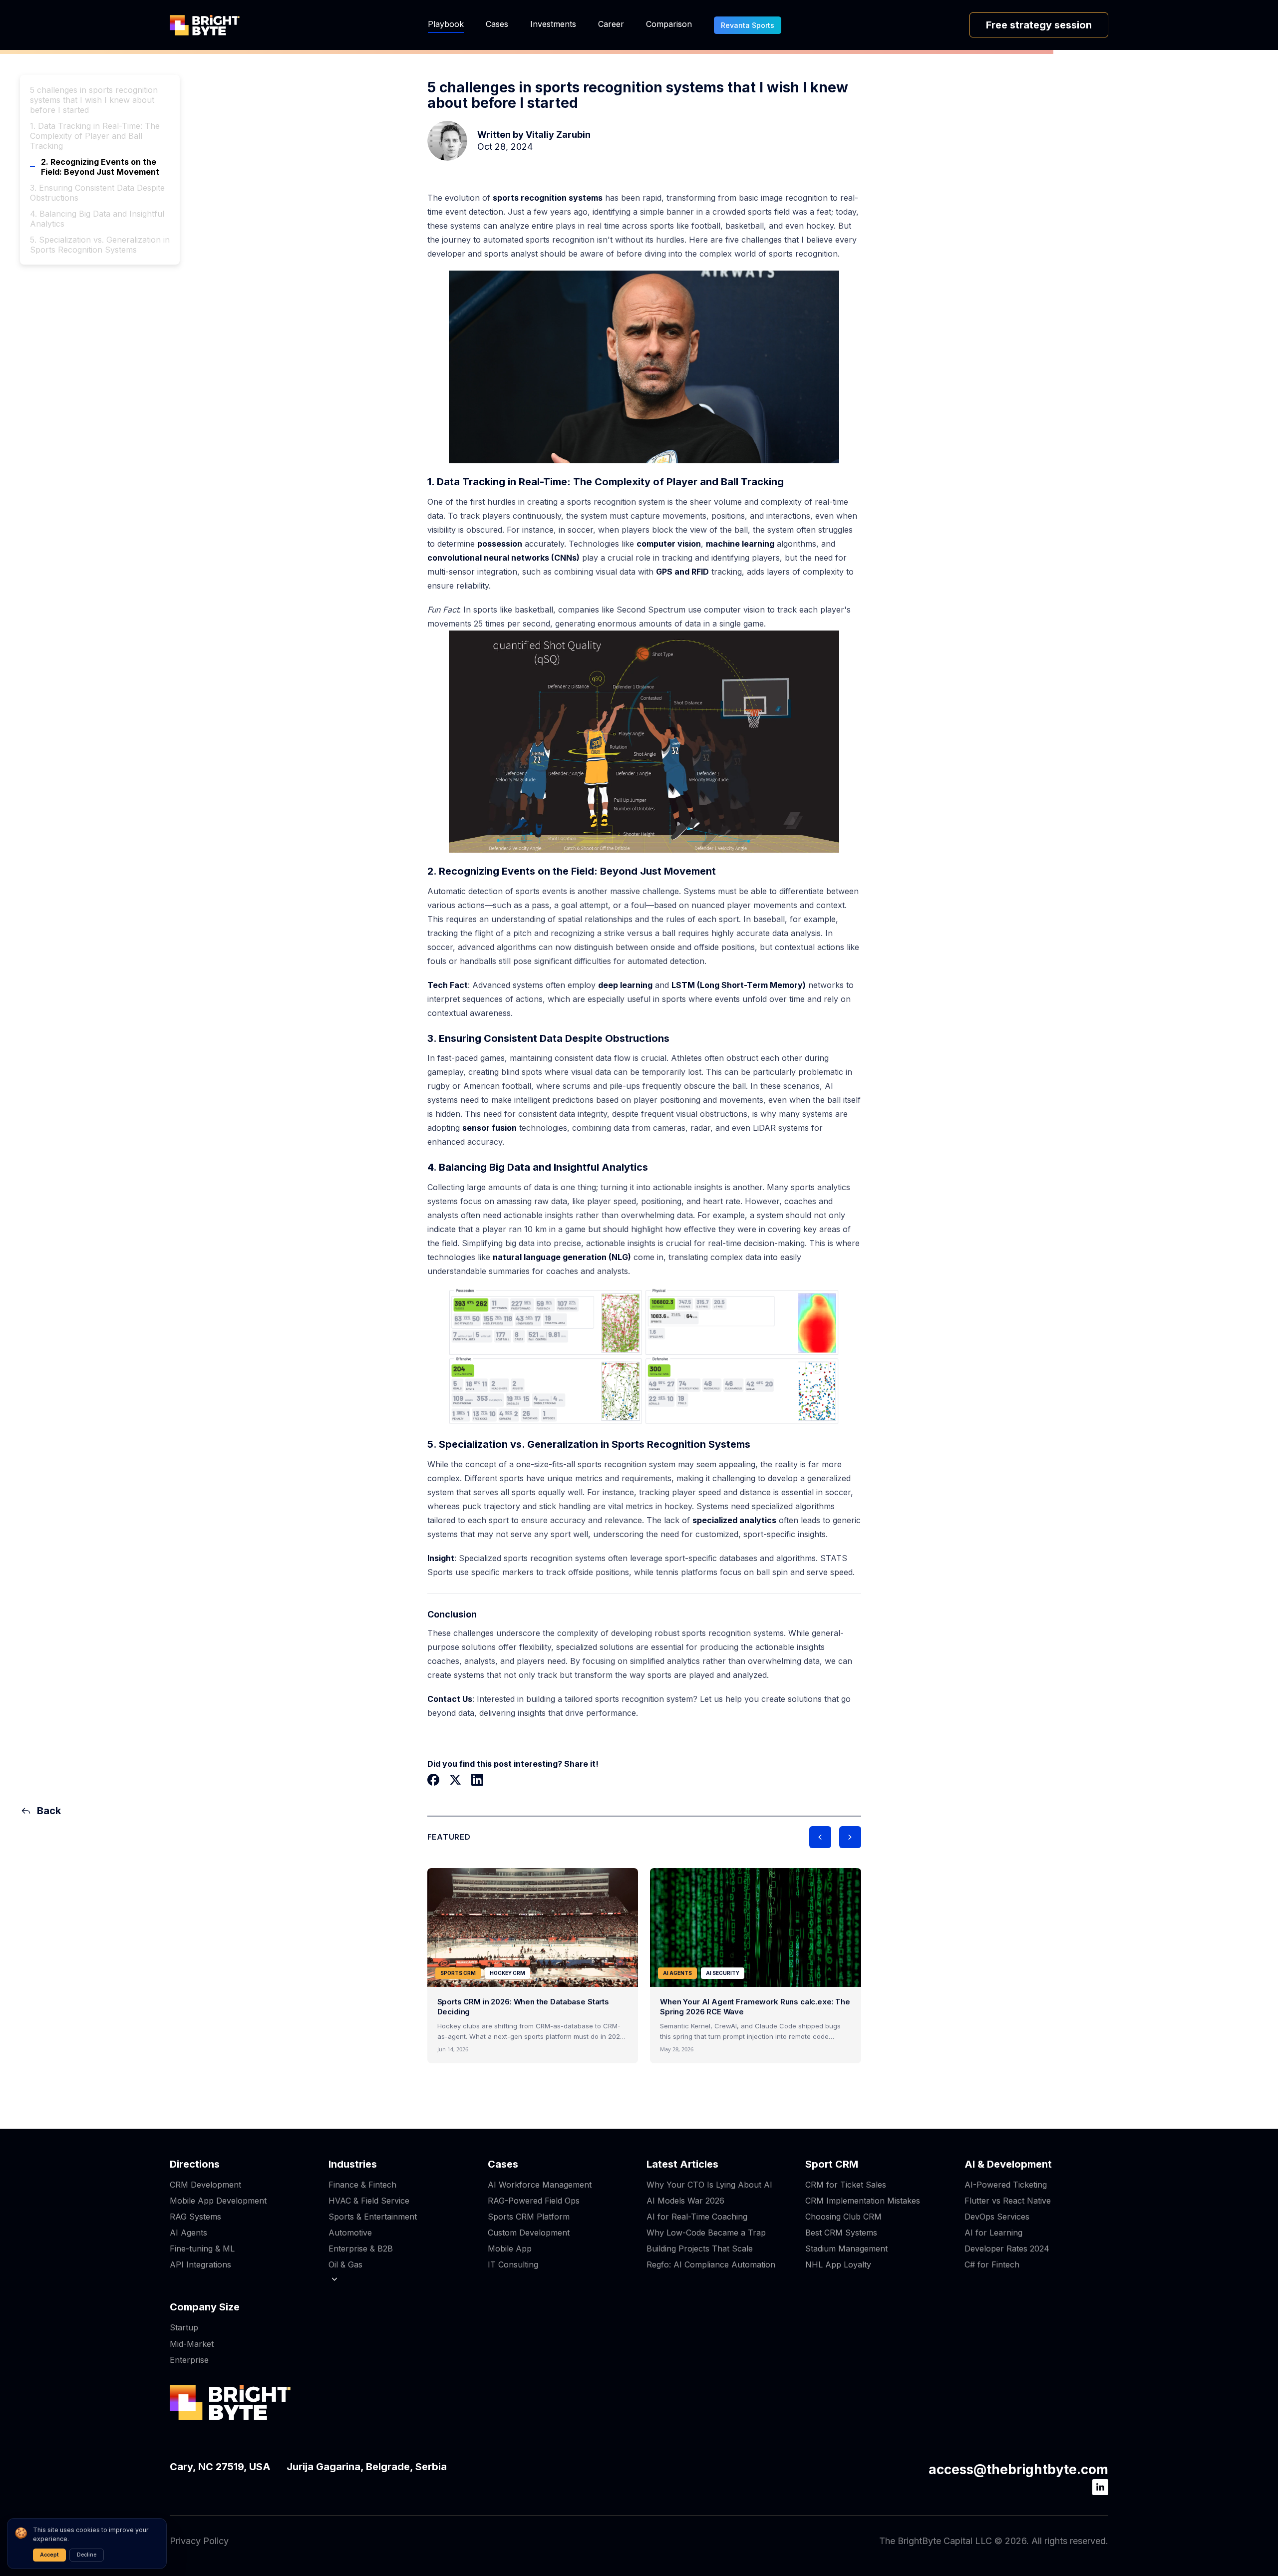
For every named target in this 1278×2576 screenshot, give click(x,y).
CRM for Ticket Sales (846, 2185)
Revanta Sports (748, 25)
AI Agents (188, 2233)
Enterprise (189, 2360)
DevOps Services (997, 2217)
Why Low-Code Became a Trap (706, 2233)
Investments (553, 24)
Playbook (446, 24)
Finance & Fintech (362, 2185)
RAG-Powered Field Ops (534, 2201)
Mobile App (510, 2249)
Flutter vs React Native (1008, 2201)
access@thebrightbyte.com (1018, 2469)
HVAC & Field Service (369, 2201)
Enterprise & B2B (361, 2249)
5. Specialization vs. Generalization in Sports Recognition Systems (100, 245)
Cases (497, 24)
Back (49, 1811)
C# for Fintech (992, 2264)
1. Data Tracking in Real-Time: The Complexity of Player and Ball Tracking (95, 136)
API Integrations (200, 2264)
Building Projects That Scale (700, 2249)
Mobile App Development (218, 2201)
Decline (87, 2555)
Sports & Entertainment (373, 2217)
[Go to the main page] (205, 25)
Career (611, 24)
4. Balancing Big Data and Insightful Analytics (97, 219)
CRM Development (205, 2185)
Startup (184, 2327)
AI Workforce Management (540, 2185)
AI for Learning (993, 2233)
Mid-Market (192, 2344)
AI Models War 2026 (685, 2201)
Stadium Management (846, 2249)
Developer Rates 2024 (1007, 2249)
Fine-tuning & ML (202, 2249)
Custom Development (529, 2233)
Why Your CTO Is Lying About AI (709, 2185)
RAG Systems (195, 2217)
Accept (49, 2555)
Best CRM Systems (841, 2233)
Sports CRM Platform (529, 2217)
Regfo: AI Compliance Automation (711, 2264)
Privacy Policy (199, 2541)
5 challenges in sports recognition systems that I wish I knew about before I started (94, 100)
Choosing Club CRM (843, 2217)
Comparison (669, 24)
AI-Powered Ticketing (1006, 2185)
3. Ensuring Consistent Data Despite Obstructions (97, 193)
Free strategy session (1039, 25)
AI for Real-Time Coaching (697, 2217)
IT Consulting (513, 2264)
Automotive (350, 2233)
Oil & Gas (345, 2264)
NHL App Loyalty (838, 2264)
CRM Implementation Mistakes (863, 2201)
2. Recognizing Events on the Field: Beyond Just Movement (100, 167)
